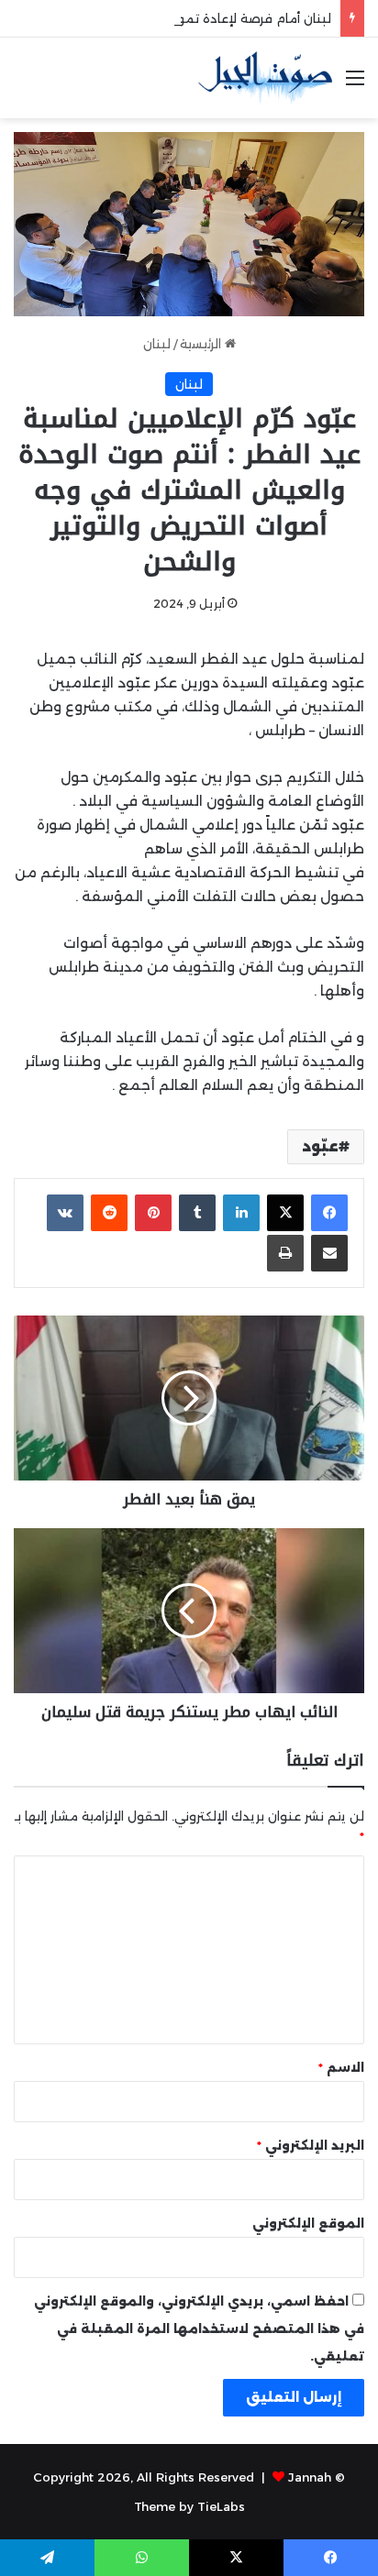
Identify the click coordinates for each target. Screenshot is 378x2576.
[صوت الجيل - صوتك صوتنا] (265, 78)
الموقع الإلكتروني (308, 2223)
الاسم (341, 2067)
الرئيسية (202, 344)
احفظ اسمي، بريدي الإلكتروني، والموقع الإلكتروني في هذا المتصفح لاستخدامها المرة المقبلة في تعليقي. (199, 2328)
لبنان (157, 344)
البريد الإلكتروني (311, 2145)
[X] (285, 1213)
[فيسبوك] (329, 1213)
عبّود (320, 1146)
